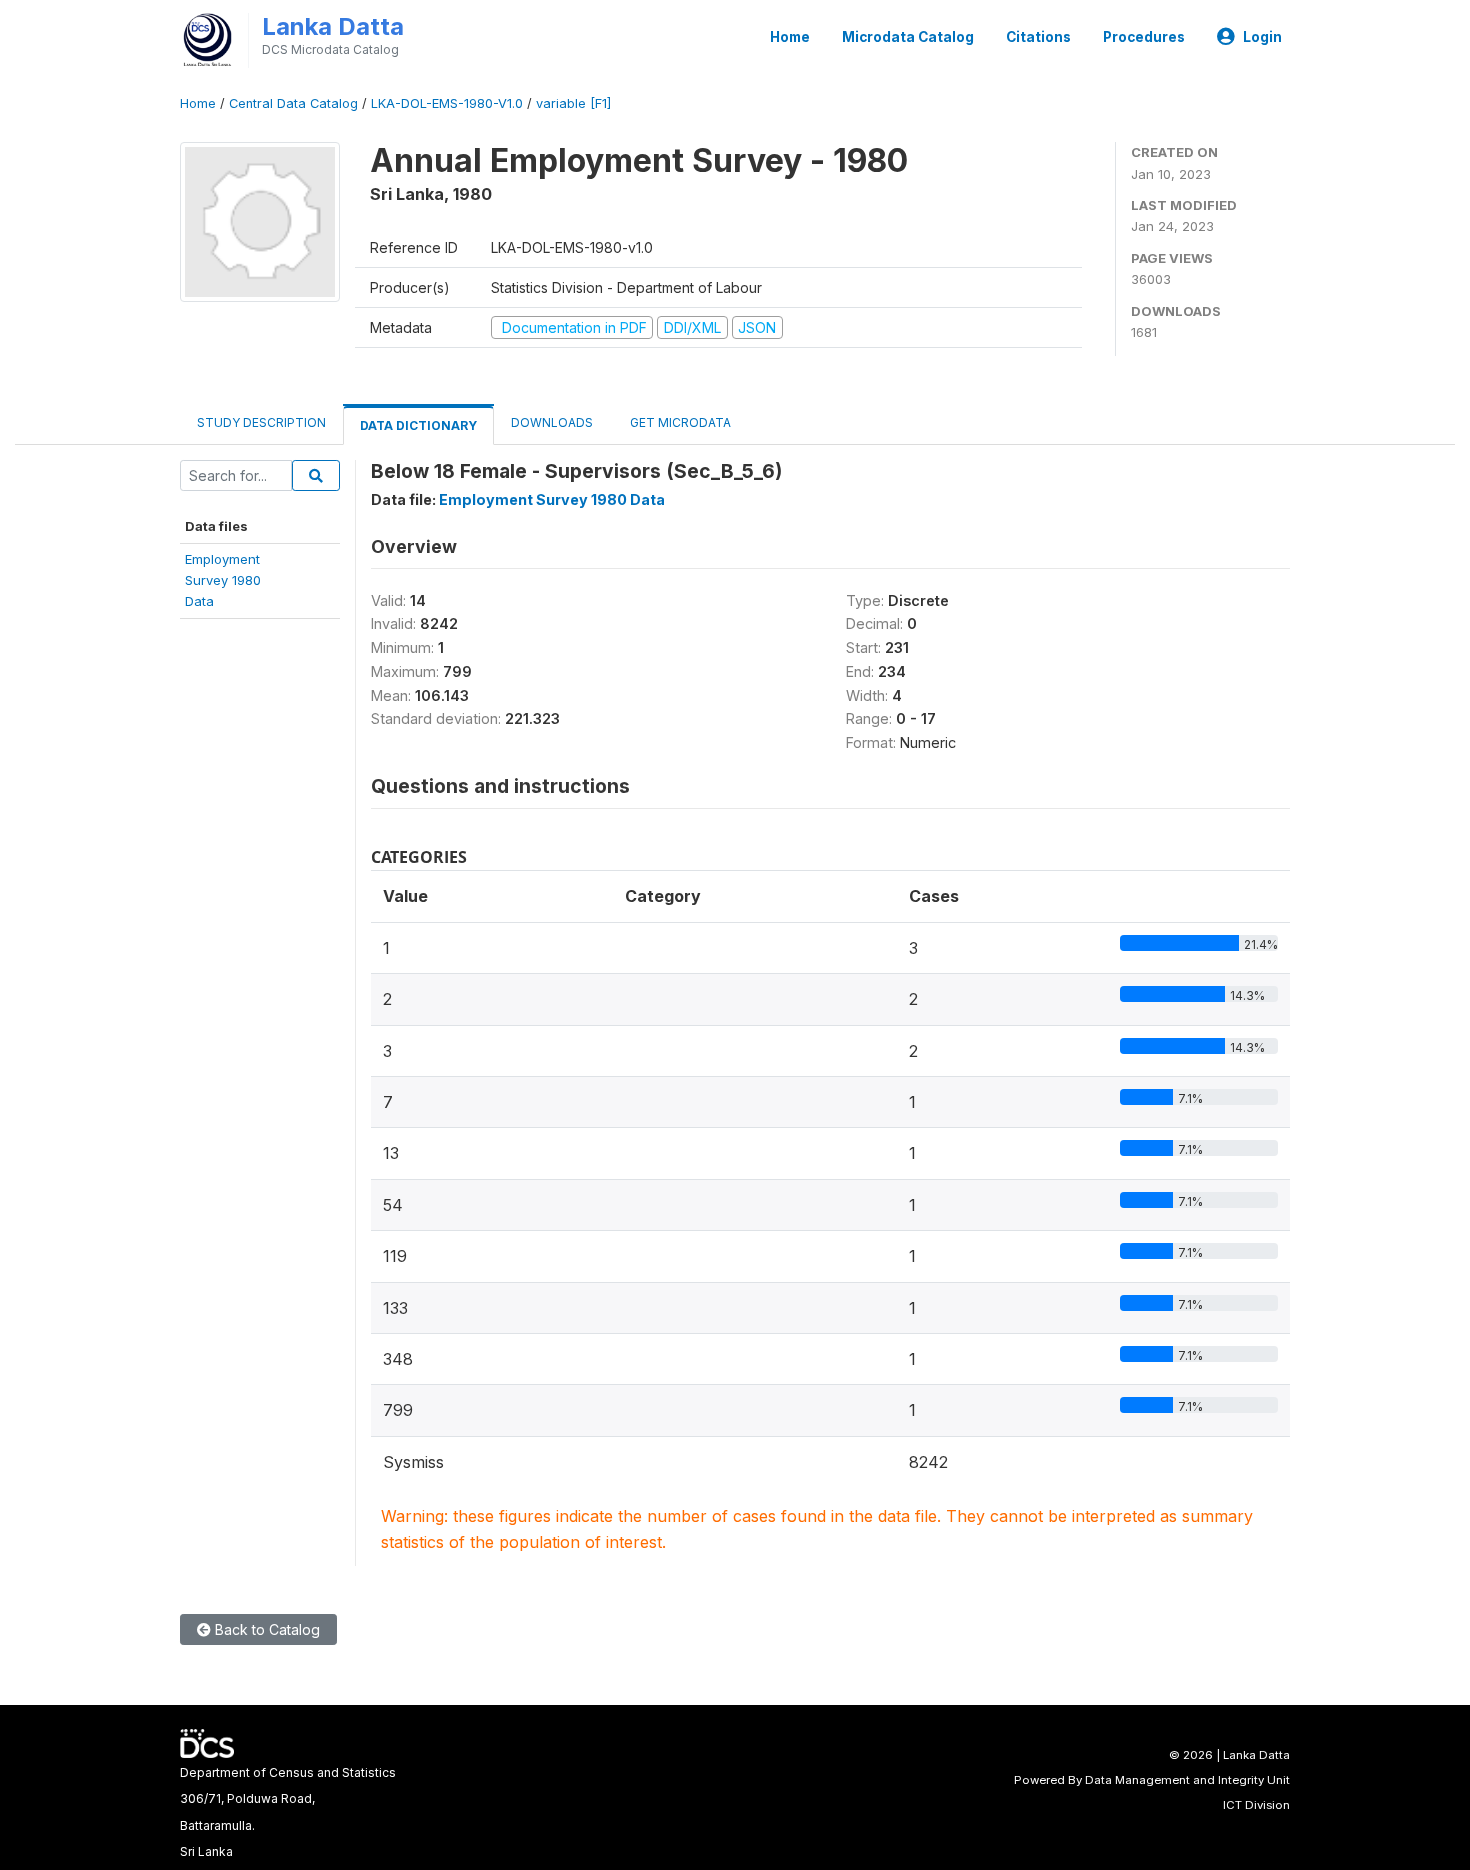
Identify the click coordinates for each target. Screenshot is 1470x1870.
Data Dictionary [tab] (418, 425)
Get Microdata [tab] (679, 422)
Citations (1038, 37)
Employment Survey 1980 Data (552, 499)
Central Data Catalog (293, 103)
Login (1262, 37)
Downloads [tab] (552, 422)
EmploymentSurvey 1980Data (223, 580)
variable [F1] (573, 103)
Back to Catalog (265, 1629)
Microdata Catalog (908, 37)
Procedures (1144, 37)
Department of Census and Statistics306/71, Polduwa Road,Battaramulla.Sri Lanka (288, 1812)
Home (790, 37)
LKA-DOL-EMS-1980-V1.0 (447, 103)
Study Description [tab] (261, 422)
